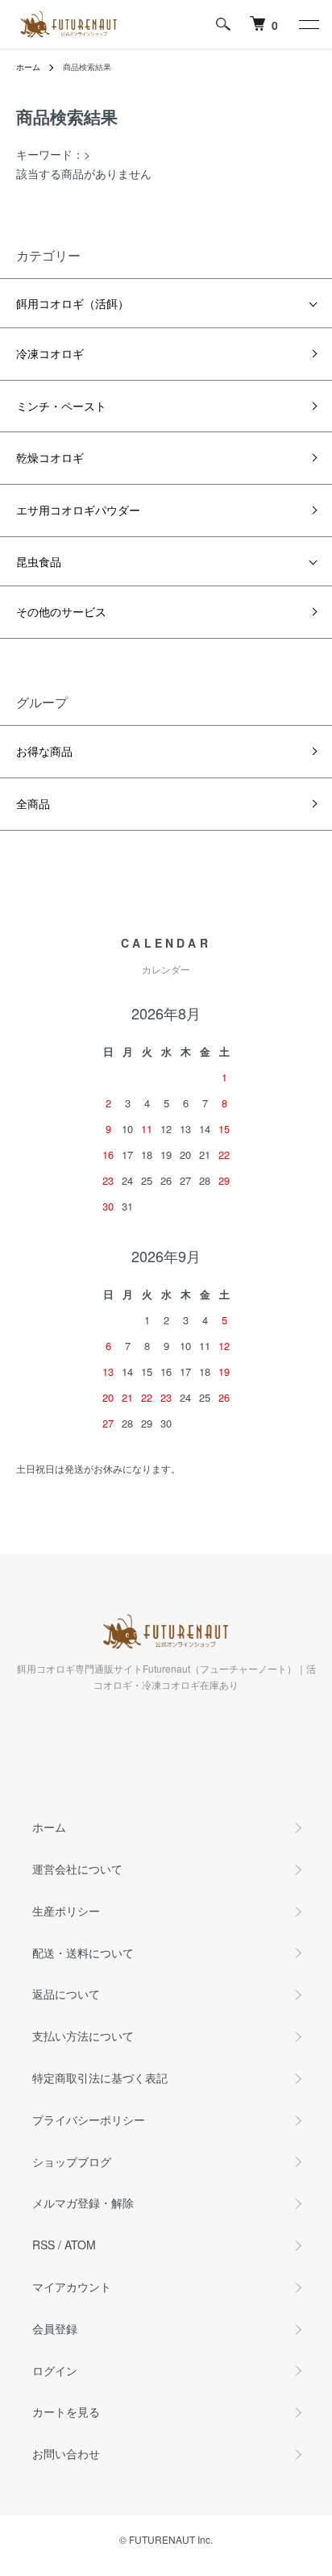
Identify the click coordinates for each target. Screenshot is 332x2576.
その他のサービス (61, 611)
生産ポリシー (66, 1911)
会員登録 (55, 2328)
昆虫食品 (39, 561)
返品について (66, 1994)
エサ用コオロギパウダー (78, 510)
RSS (44, 2245)
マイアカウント (72, 2286)
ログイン (55, 2370)
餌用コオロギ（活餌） (73, 303)
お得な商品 (44, 751)
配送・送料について (83, 1953)
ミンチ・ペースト (61, 406)
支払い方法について (83, 2036)
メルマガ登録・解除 (83, 2203)
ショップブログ (72, 2161)
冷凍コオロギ (50, 353)
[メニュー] (308, 24)
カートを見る (66, 2411)
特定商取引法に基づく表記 (100, 2078)
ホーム (28, 67)
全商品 (33, 803)
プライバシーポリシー (89, 2120)
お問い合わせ (66, 2453)
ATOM (80, 2245)
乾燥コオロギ (50, 457)
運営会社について (77, 1869)
